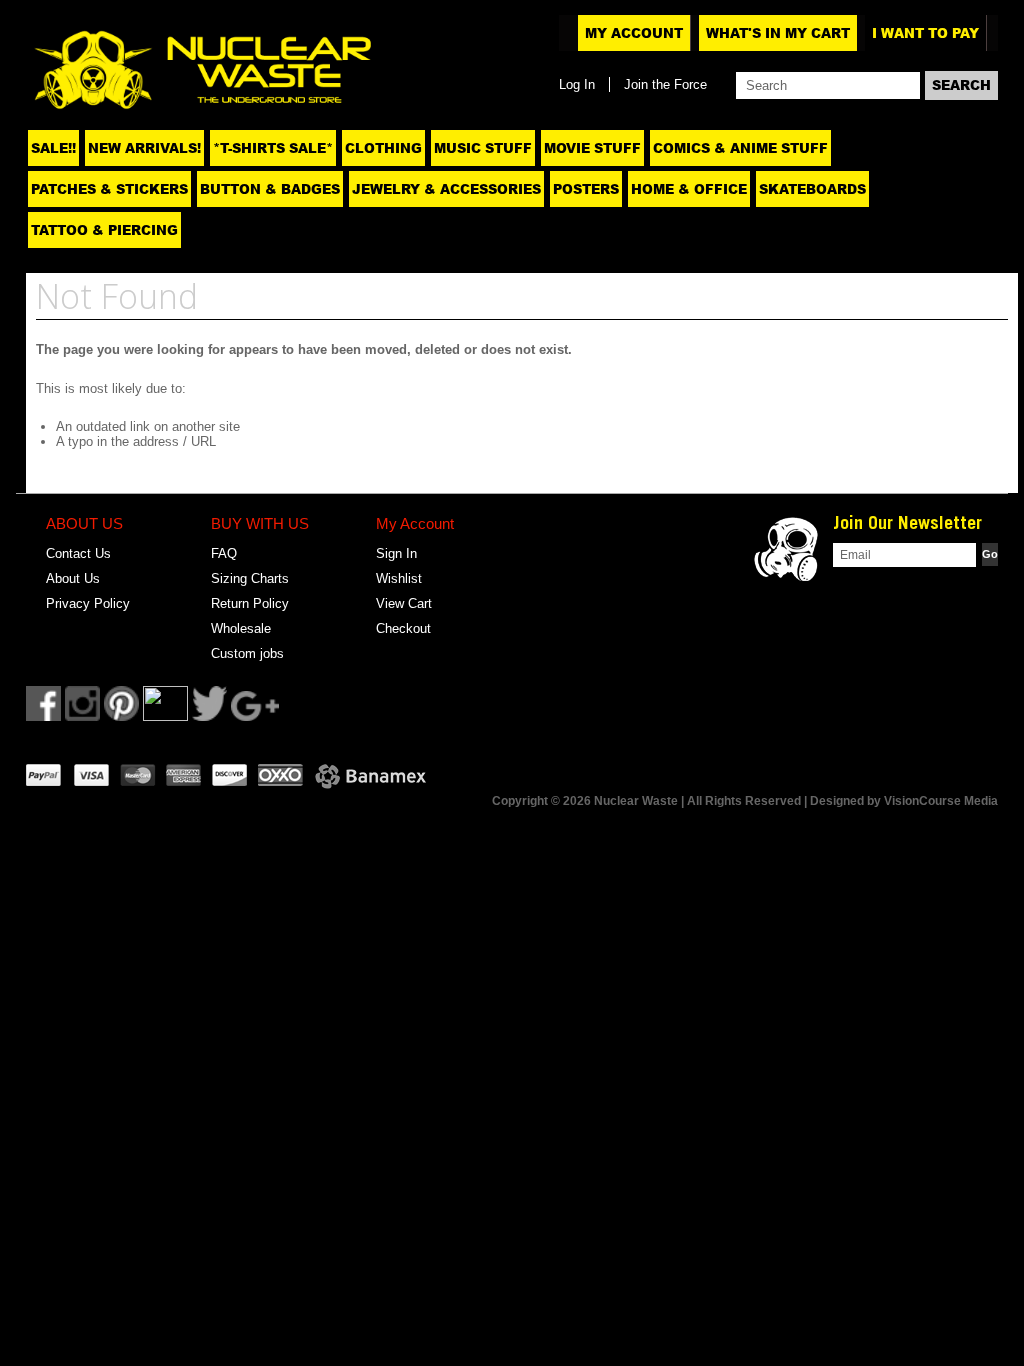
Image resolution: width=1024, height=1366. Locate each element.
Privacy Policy (88, 603)
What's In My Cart (778, 33)
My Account (634, 33)
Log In (577, 84)
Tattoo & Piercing (104, 230)
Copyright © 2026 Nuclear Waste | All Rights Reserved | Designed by (688, 801)
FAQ (224, 553)
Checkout (403, 628)
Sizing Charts (250, 578)
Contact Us (78, 553)
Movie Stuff (592, 148)
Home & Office (689, 189)
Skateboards (812, 189)
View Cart (404, 603)
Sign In (396, 553)
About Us (73, 578)
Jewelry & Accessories (446, 189)
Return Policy (250, 603)
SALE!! (53, 148)
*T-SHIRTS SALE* (273, 148)
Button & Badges (270, 189)
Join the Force (665, 84)
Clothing (383, 148)
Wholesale (241, 628)
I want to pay (925, 33)
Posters (586, 189)
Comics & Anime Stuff (740, 148)
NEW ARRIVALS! (144, 148)
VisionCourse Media (941, 801)
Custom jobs (247, 653)
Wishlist (399, 578)
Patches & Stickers (109, 189)
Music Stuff (483, 148)
